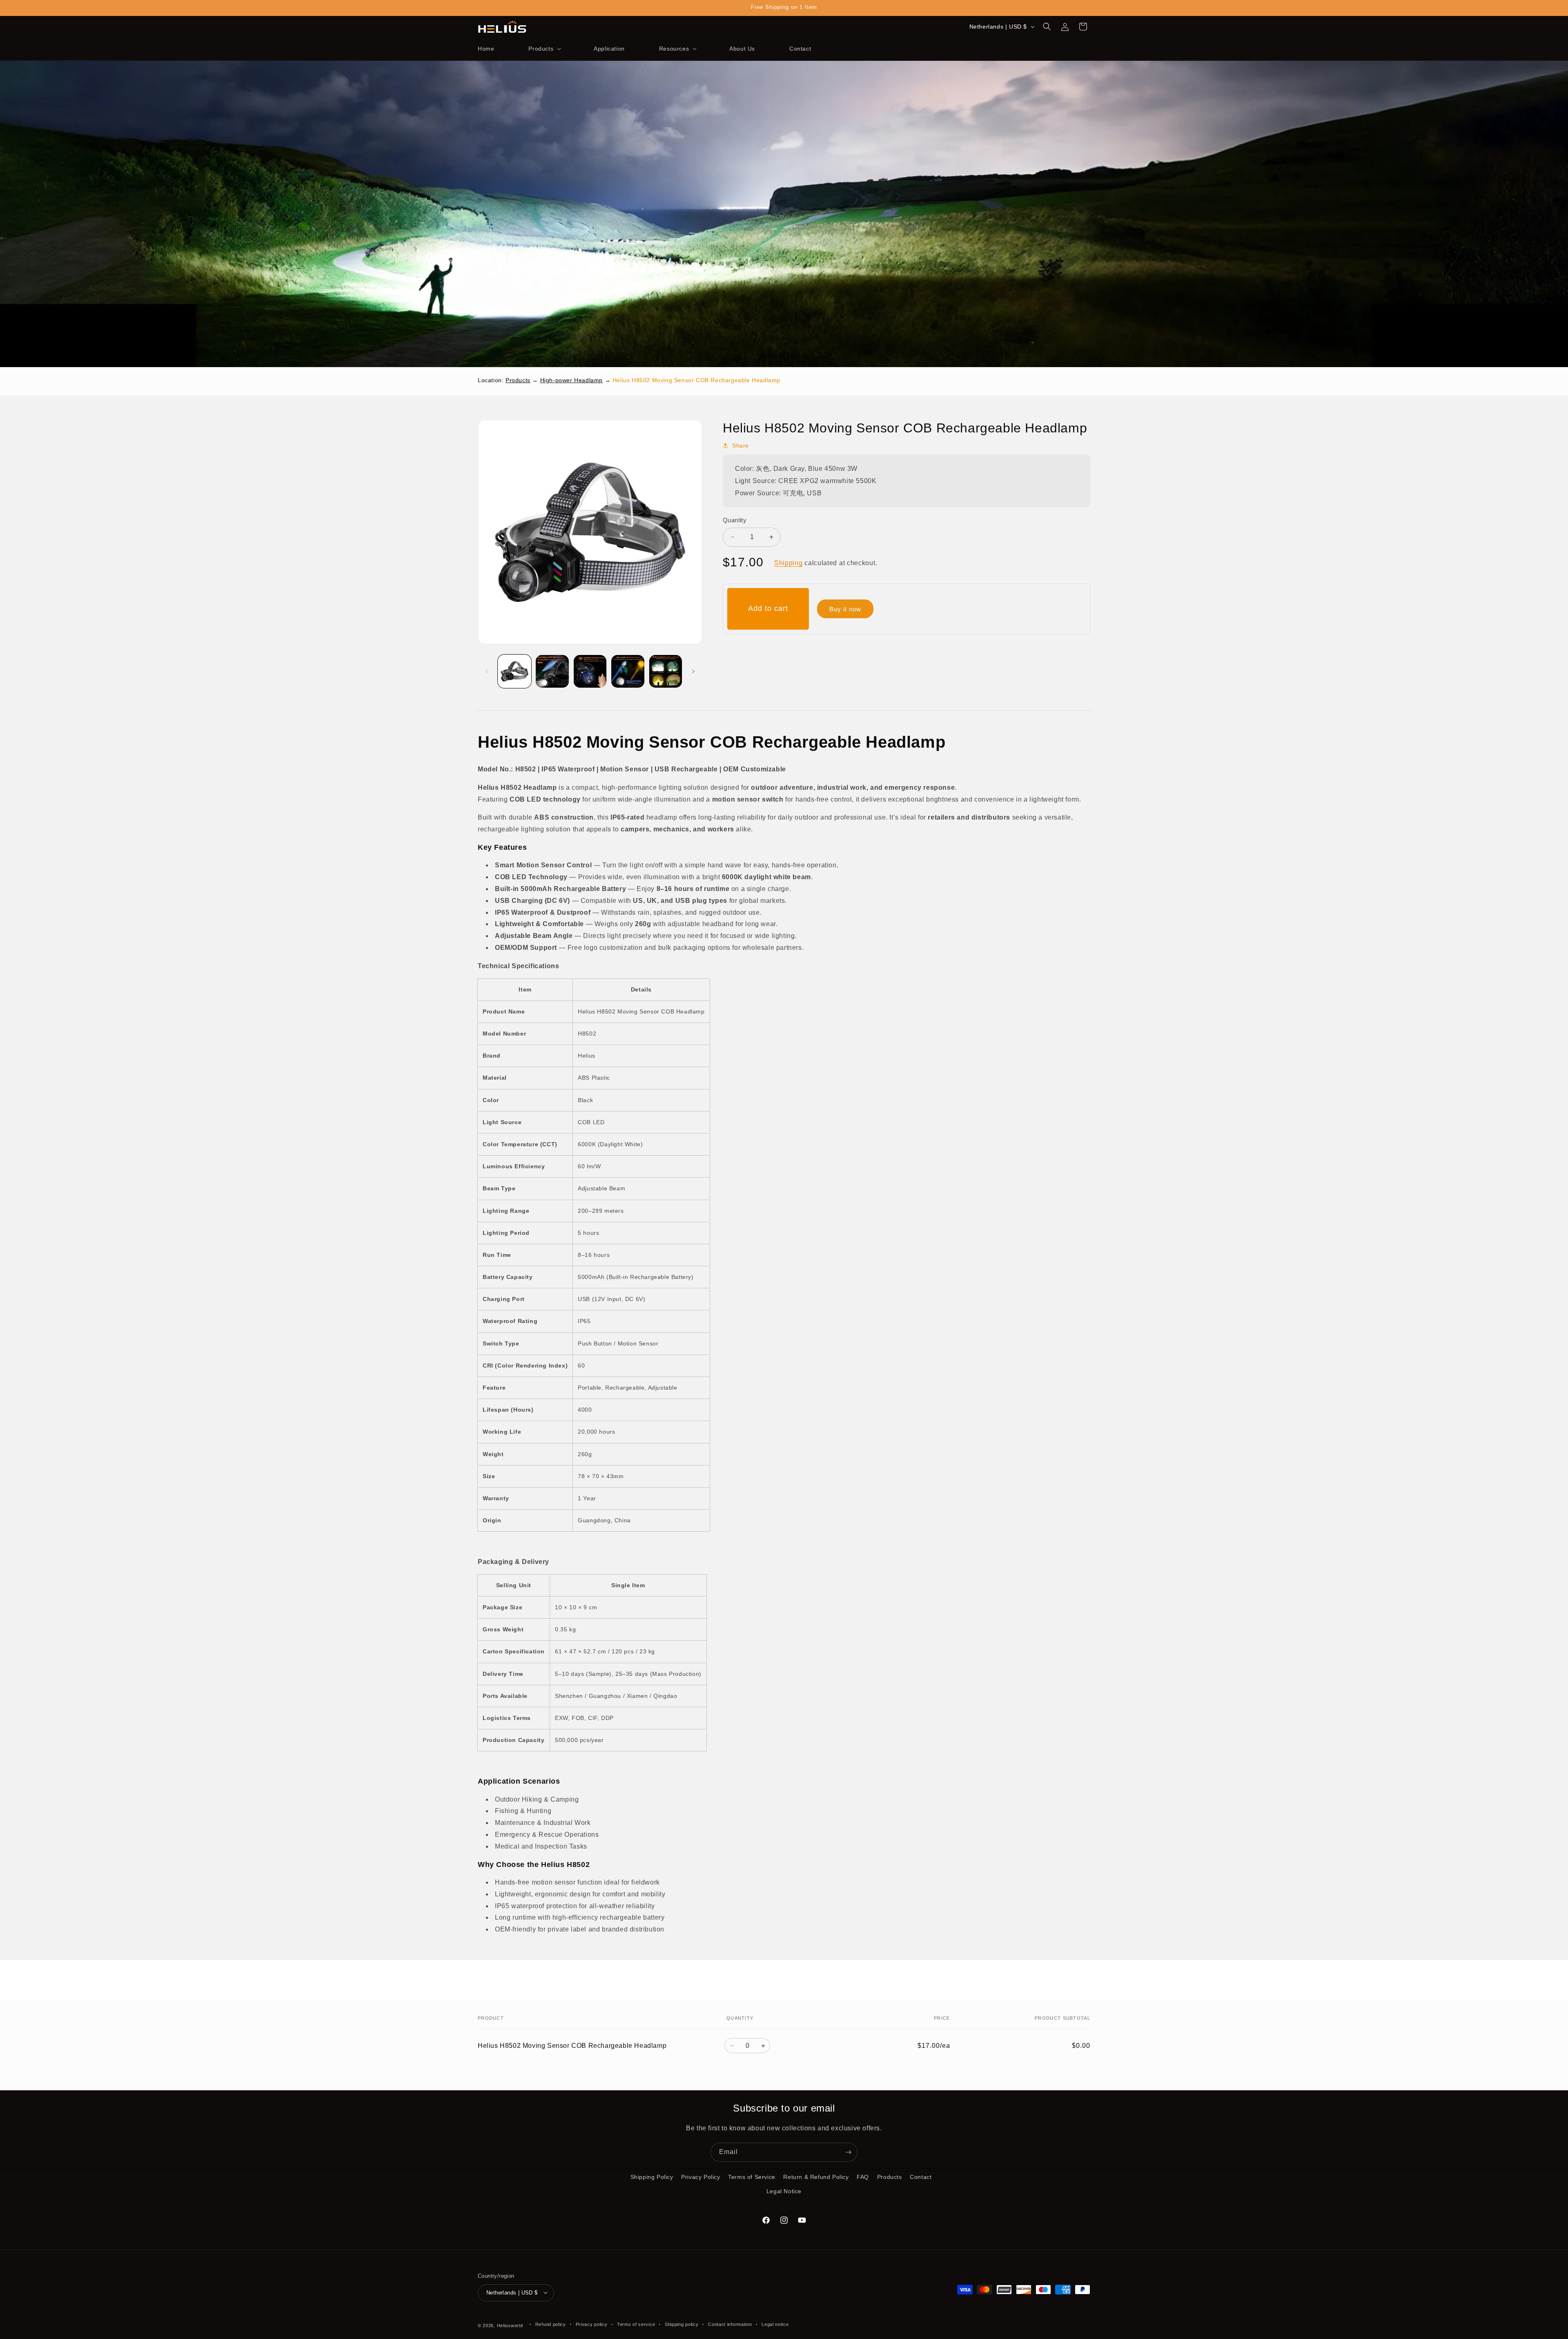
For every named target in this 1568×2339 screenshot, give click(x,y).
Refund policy (551, 2324)
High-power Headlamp (571, 380)
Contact (921, 2177)
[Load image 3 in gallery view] (590, 671)
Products (518, 380)
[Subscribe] (848, 2152)
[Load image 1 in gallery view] (514, 671)
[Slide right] (693, 671)
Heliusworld (510, 2325)
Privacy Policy (700, 2177)
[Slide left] (487, 671)
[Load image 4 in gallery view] (628, 671)
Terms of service (636, 2324)
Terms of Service (752, 2177)
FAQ (863, 2177)
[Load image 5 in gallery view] (666, 671)
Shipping (788, 563)
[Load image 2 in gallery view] (552, 671)
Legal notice (775, 2324)
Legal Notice (784, 2191)
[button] (544, 49)
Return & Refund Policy (816, 2177)
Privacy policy (592, 2324)
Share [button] (741, 446)
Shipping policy (682, 2324)
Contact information (730, 2324)
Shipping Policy (652, 2177)
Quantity (735, 520)
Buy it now (845, 609)
